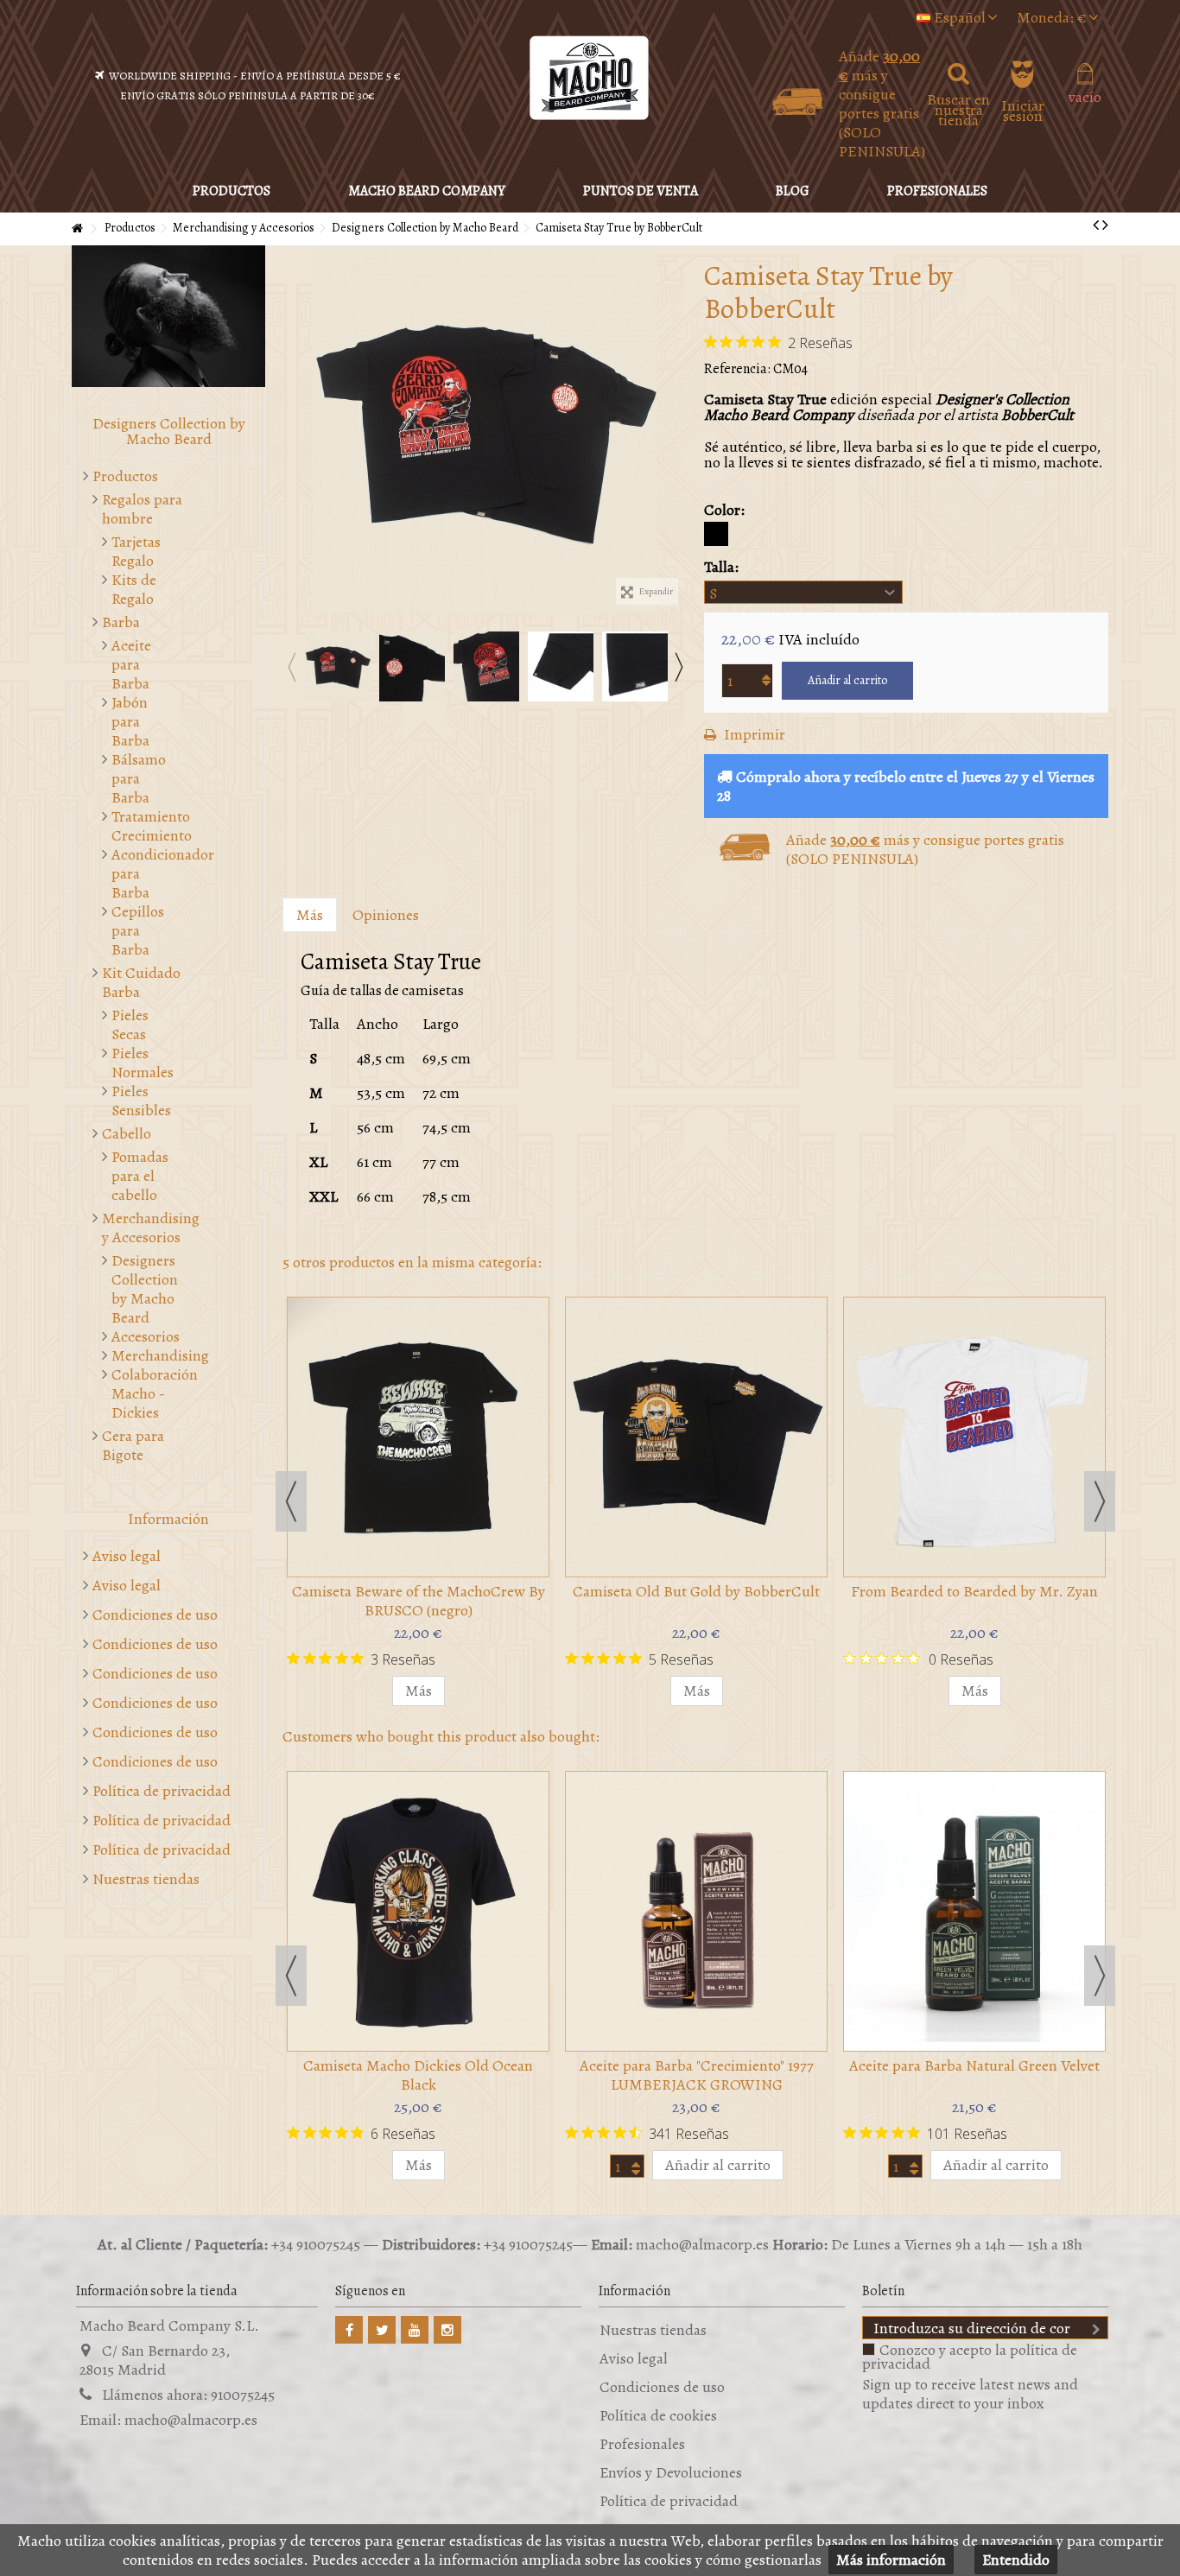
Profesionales (642, 2444)
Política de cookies (658, 2415)
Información (168, 1519)
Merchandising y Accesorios (151, 1228)
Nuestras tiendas (146, 1879)
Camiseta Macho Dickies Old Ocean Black (418, 2075)
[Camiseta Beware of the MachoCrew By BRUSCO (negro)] (418, 1437)
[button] (427, 191)
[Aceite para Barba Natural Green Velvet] (974, 1911)
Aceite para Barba (131, 664)
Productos (125, 476)
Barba (121, 622)
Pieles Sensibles (141, 1101)
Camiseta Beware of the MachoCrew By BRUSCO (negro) (419, 1601)
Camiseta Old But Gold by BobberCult (696, 1591)
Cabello (127, 1133)
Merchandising (144, 1355)
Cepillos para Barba (138, 930)
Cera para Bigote (133, 1445)
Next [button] (678, 667)
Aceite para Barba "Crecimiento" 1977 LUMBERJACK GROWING (697, 2075)
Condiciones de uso (155, 1615)
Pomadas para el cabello (140, 1176)
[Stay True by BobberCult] (485, 430)
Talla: (723, 567)
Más (310, 915)
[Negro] (716, 534)
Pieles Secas (130, 1025)
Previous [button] (291, 667)
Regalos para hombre (142, 509)
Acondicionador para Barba (144, 873)
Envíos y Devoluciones (671, 2472)
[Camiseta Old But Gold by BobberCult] (696, 1437)
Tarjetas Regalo (136, 551)
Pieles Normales (143, 1063)
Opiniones (386, 915)
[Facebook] (349, 2330)
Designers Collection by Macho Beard (144, 1289)
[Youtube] (415, 2330)
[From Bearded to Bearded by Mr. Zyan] (974, 1437)
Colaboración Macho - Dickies (144, 1393)
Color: (726, 510)
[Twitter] (382, 2330)
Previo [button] (291, 430)
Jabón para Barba (130, 721)
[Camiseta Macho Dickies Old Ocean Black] (418, 1911)
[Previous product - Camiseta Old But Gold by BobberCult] (1096, 225)
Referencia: (737, 369)
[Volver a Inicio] (77, 229)
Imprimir (753, 734)
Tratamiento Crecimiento (144, 826)
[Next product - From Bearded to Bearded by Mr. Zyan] (1105, 225)
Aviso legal (127, 1556)
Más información (891, 2560)
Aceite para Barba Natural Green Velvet (974, 2065)
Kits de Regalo (134, 589)
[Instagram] (447, 2330)
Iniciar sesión (1023, 108)
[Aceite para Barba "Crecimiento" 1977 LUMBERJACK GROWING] (696, 1911)
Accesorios (144, 1336)
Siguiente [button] (678, 430)
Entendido (1016, 2560)
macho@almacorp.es (191, 2420)
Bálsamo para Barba (139, 778)
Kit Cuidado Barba (141, 982)
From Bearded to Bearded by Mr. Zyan (974, 1591)
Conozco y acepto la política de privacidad (970, 2357)
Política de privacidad (162, 1791)
